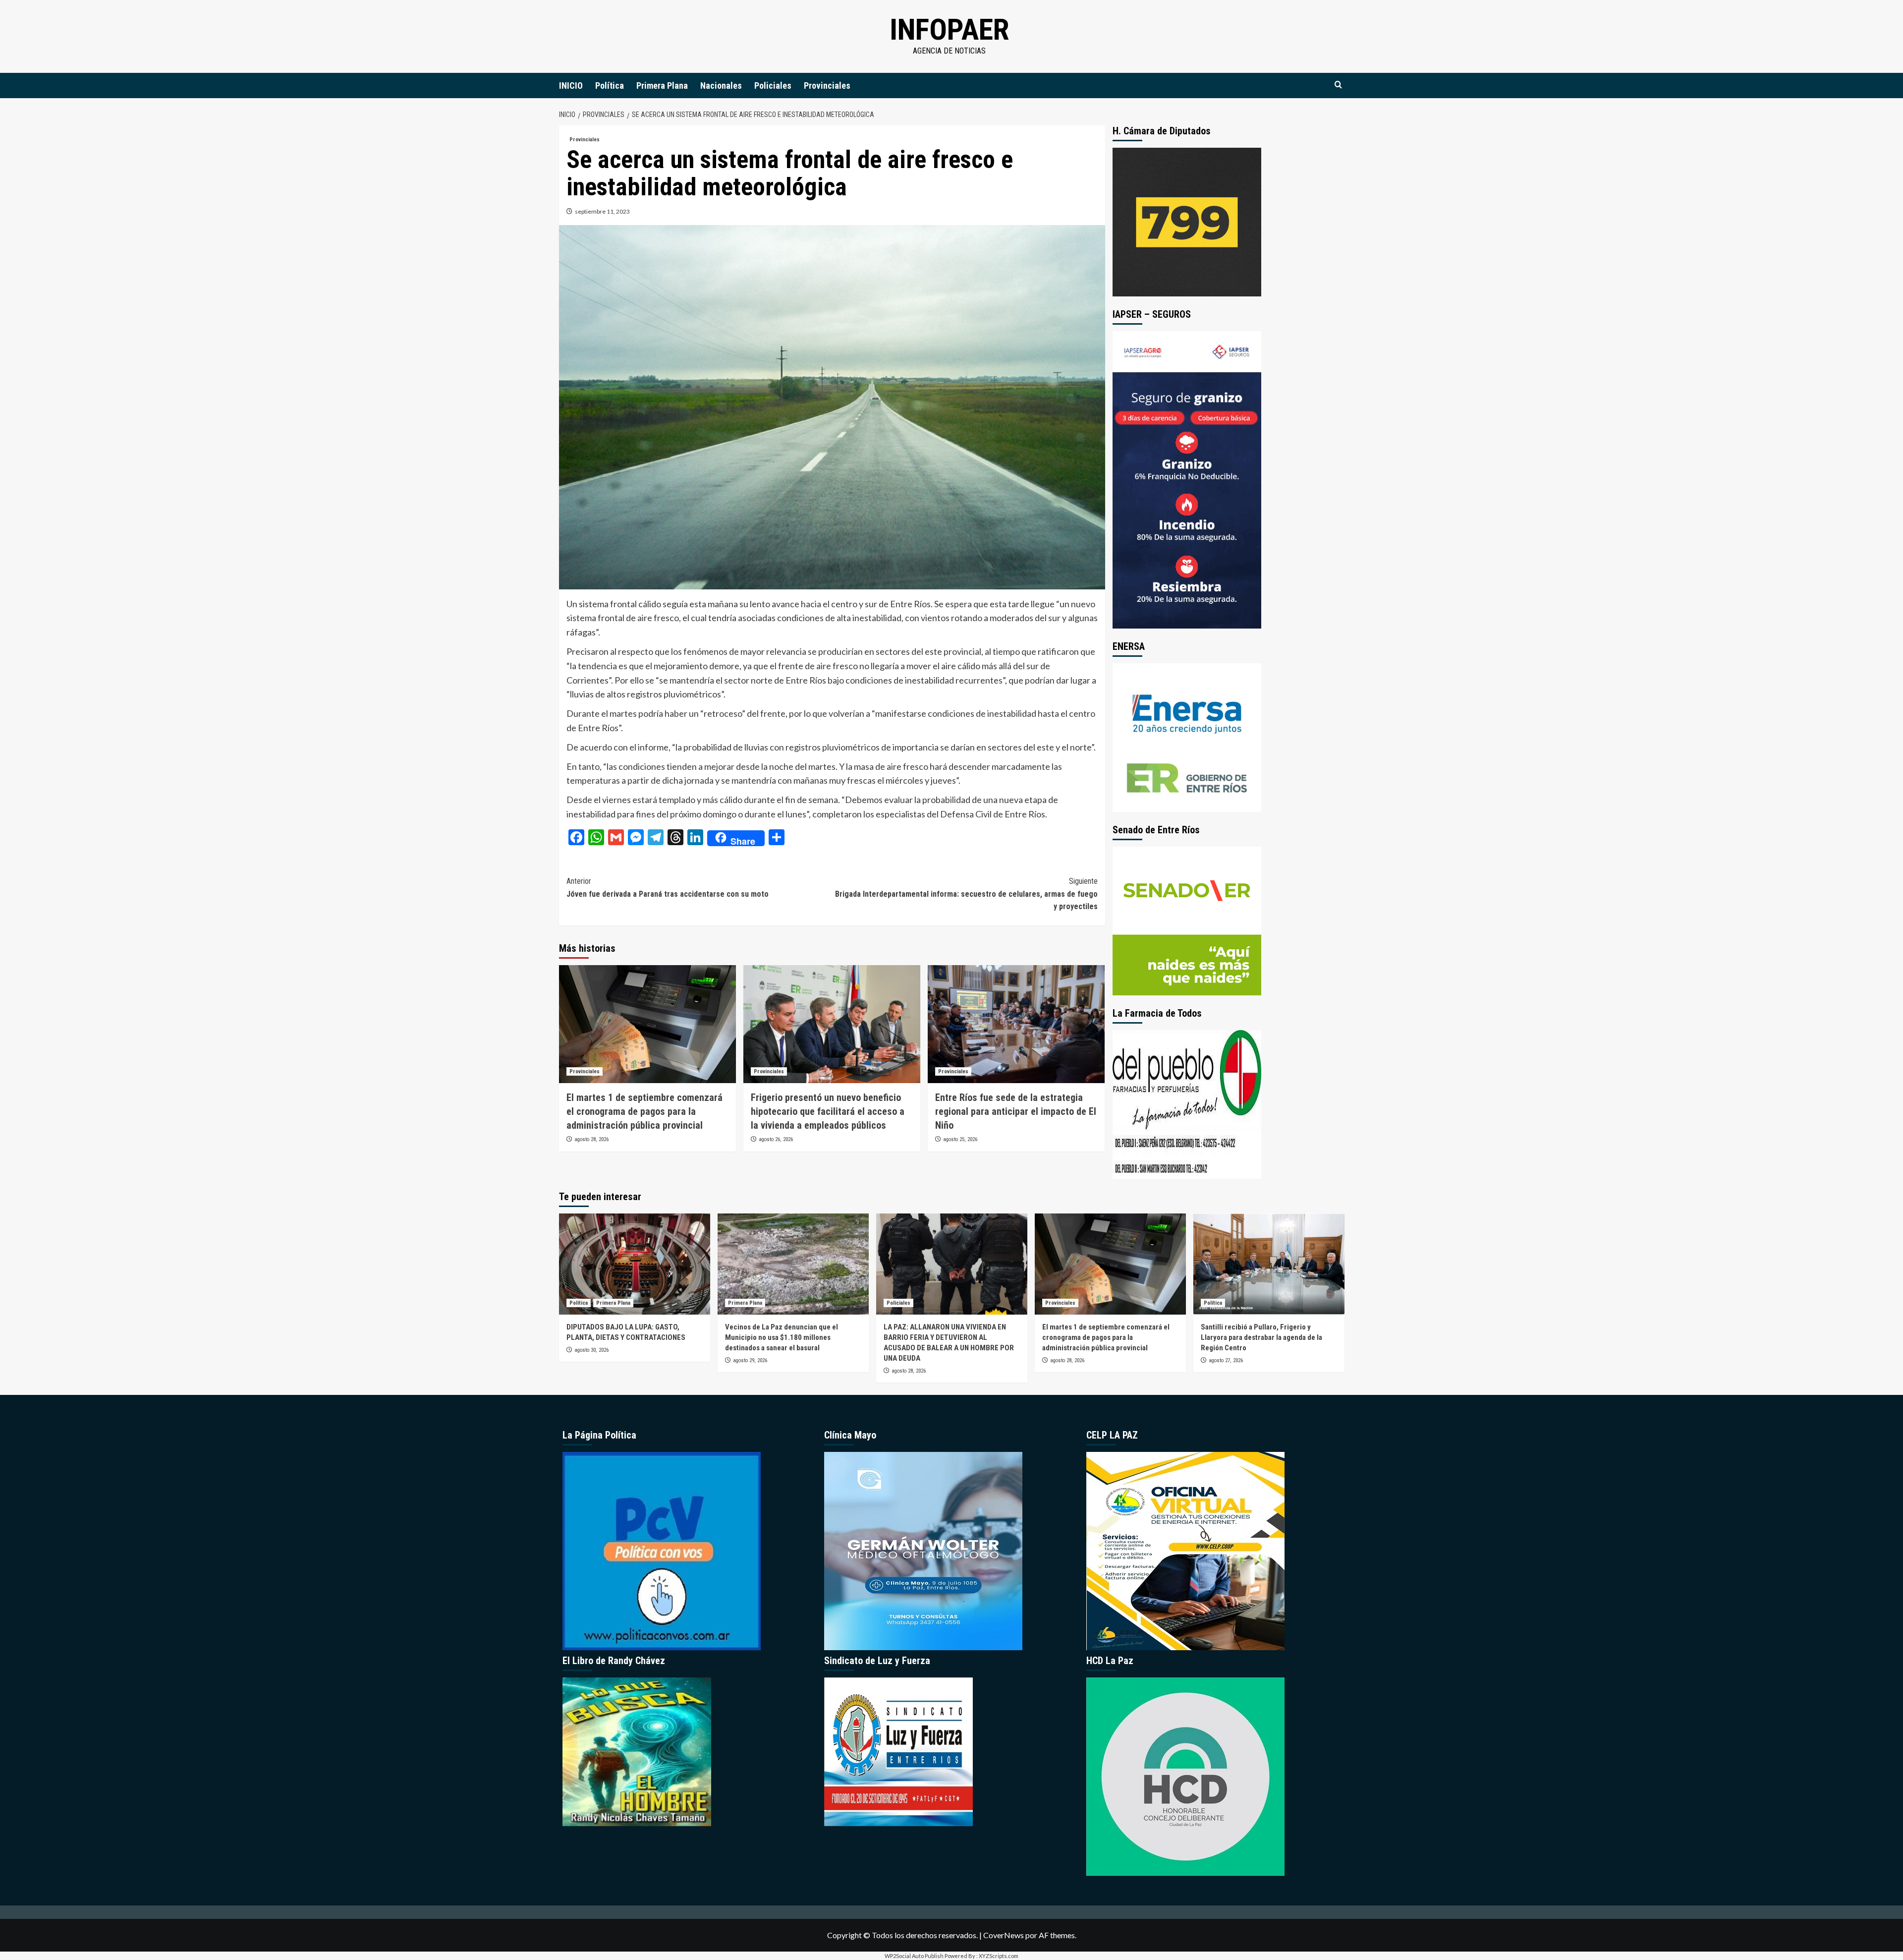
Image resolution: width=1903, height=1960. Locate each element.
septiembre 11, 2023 (602, 211)
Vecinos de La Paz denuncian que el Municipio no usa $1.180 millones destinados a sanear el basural (782, 1337)
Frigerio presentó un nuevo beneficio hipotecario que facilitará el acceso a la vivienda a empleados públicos (828, 1111)
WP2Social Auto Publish (914, 1956)
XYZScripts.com (999, 1956)
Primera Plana (662, 86)
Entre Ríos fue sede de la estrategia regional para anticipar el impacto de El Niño (1016, 1111)
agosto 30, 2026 (591, 1350)
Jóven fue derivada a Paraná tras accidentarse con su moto (668, 888)
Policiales (773, 86)
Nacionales (721, 86)
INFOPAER (949, 29)
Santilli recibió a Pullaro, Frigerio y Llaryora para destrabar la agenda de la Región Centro (1261, 1337)
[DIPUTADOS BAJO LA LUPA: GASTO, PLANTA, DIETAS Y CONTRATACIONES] (635, 1264)
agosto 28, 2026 (591, 1139)
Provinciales (827, 86)
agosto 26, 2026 (776, 1139)
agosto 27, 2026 (1226, 1360)
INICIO (571, 86)
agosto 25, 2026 (960, 1139)
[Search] (1338, 85)
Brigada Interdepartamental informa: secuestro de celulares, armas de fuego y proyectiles (966, 894)
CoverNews (1004, 1935)
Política (610, 86)
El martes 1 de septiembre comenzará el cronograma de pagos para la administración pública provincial (644, 1111)
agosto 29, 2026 (750, 1360)
